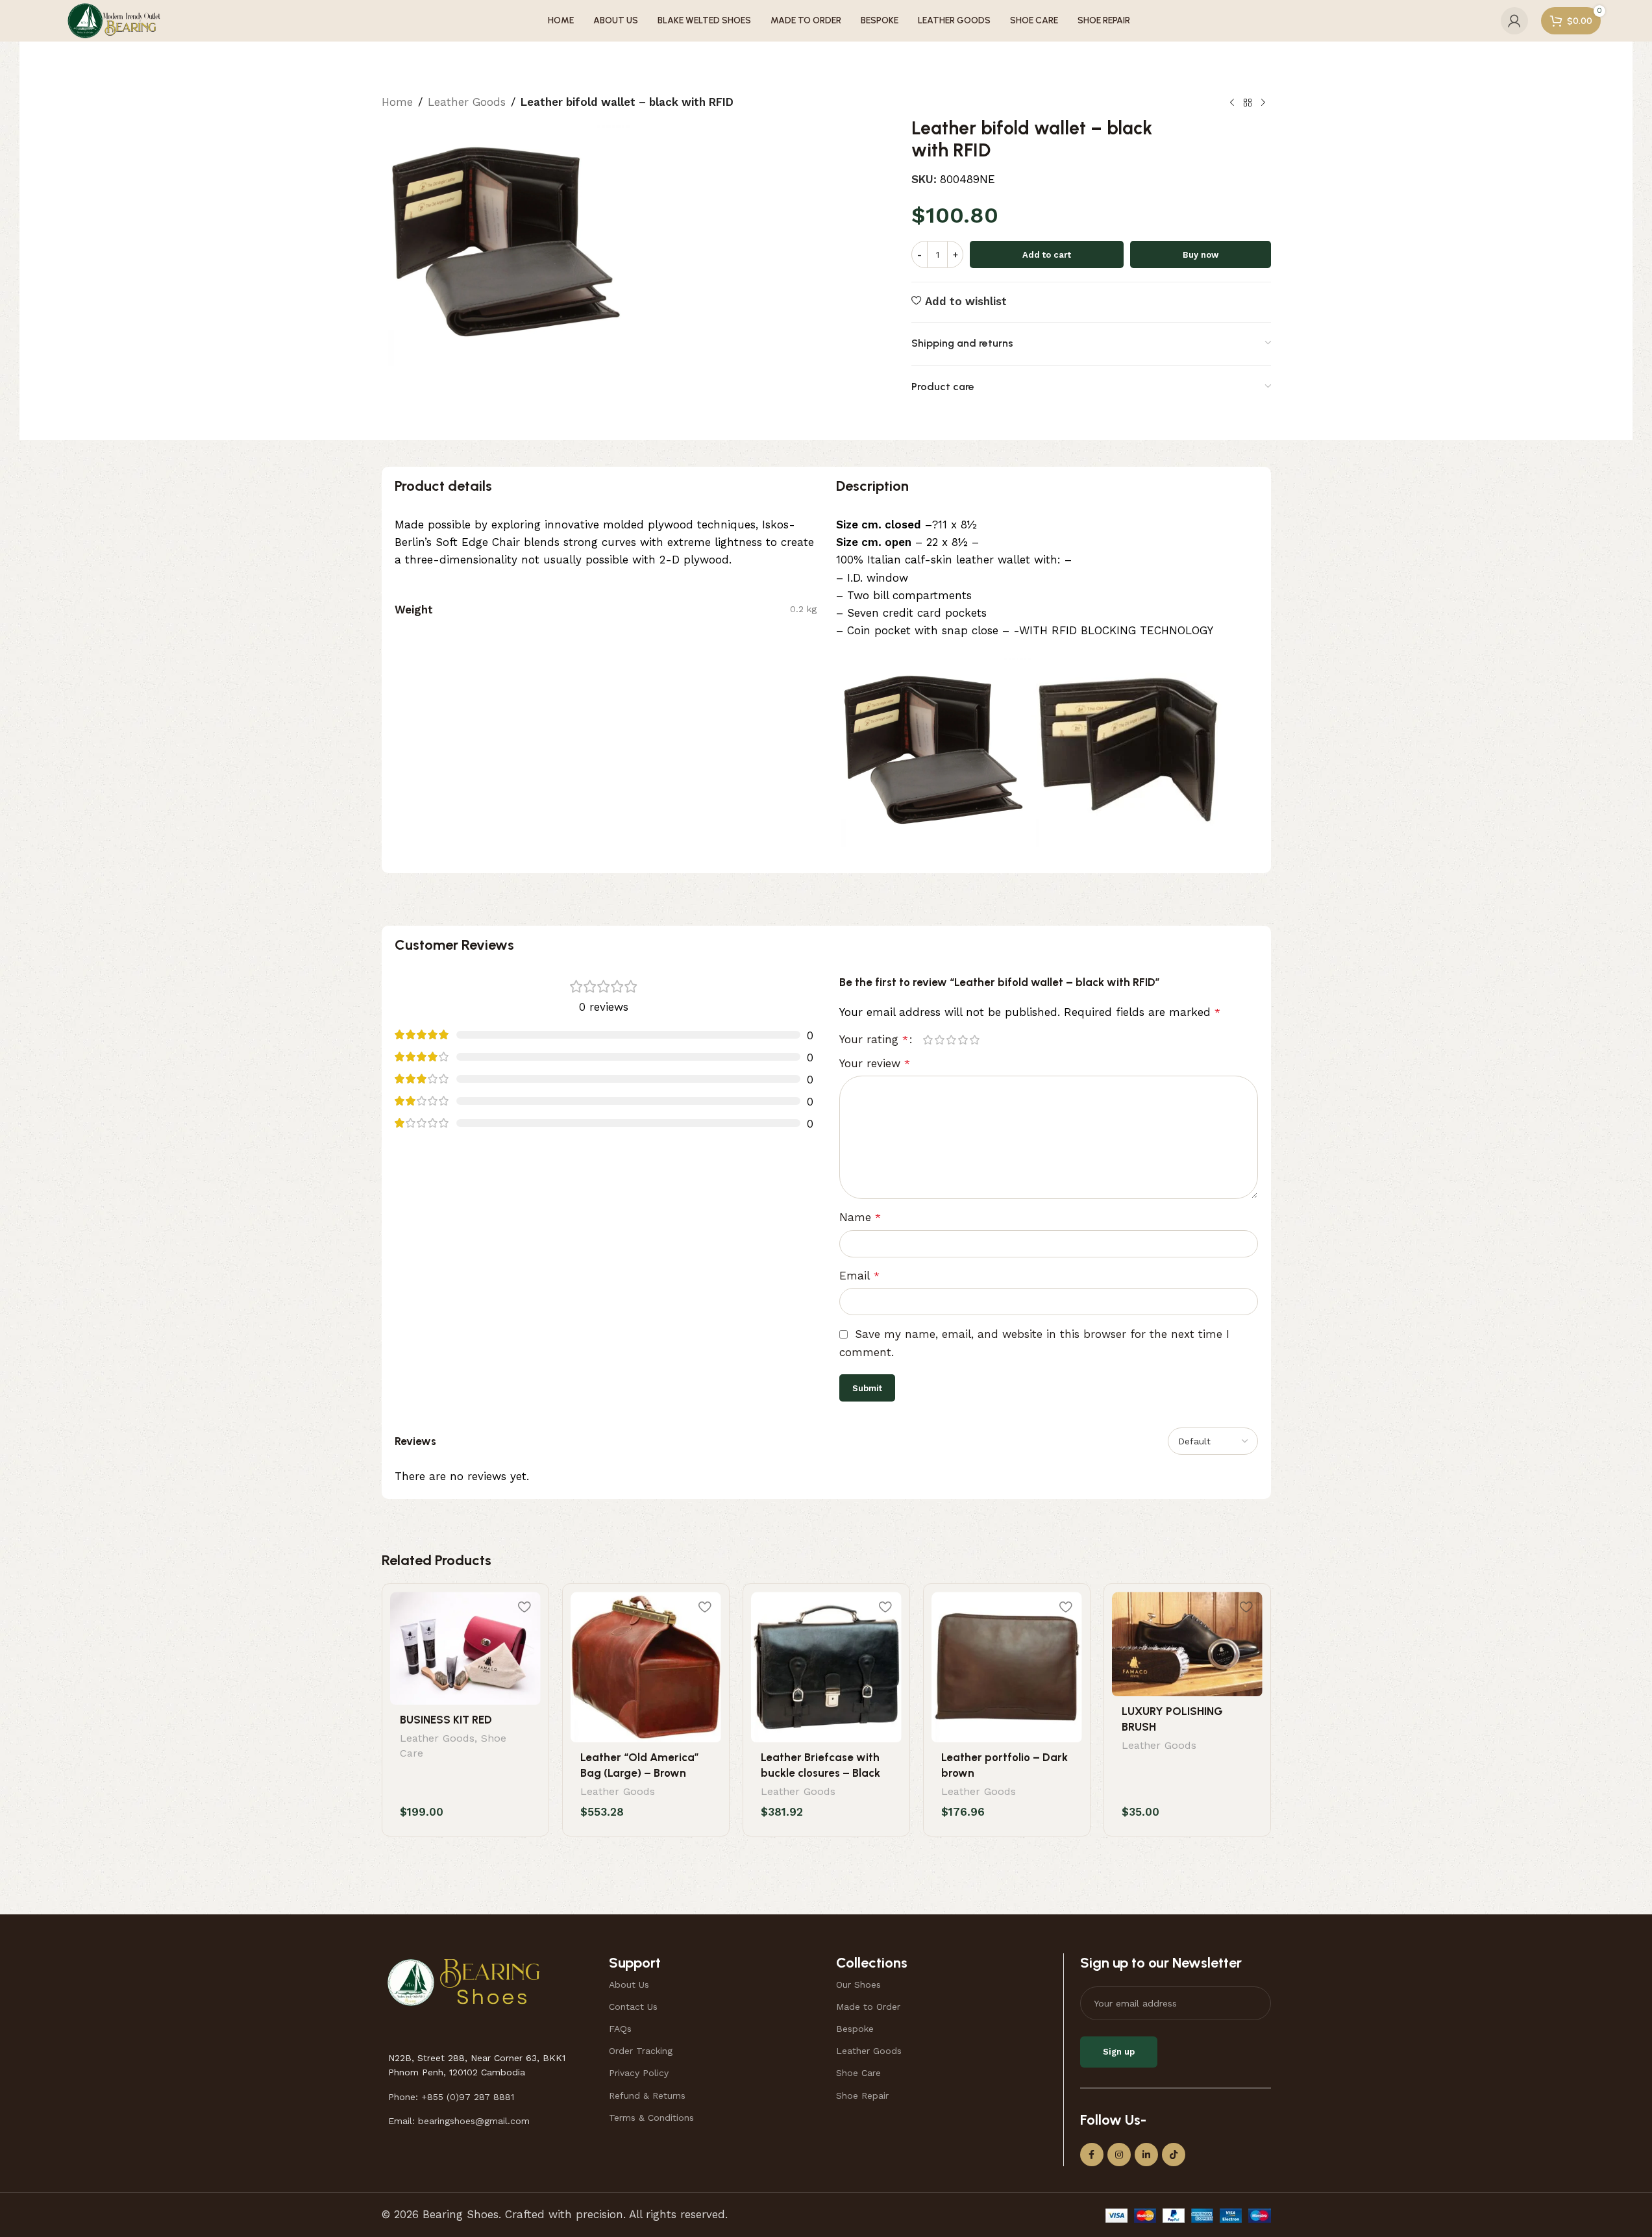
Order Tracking (641, 2051)
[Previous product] (1232, 103)
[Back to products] (1248, 103)
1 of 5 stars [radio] (928, 1040)
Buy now (1201, 255)
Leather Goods (467, 102)
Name (860, 1217)
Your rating (874, 1040)
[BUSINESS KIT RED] (465, 1648)
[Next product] (1263, 103)
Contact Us (633, 2007)
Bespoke (855, 2029)
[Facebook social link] (1092, 2155)
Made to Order (868, 2007)
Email (859, 1276)
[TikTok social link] (1174, 2155)
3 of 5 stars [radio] (952, 1040)
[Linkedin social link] (1146, 2155)
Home (397, 102)
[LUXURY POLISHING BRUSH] (1187, 1644)
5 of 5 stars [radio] (975, 1040)
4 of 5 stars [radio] (963, 1040)
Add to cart (1047, 255)
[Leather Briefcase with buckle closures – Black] (826, 1667)
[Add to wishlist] (524, 1606)
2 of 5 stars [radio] (940, 1040)
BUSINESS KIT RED (446, 1720)
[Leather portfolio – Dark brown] (1007, 1667)
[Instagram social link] (1119, 2155)
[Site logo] (114, 19)
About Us (629, 1984)
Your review (875, 1063)
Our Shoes (858, 1984)
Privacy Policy (639, 2073)
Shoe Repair (862, 2095)
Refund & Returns (647, 2095)
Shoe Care (858, 2073)
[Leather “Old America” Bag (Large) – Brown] (646, 1667)
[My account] (1514, 21)
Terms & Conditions (651, 2118)
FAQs (620, 2029)
